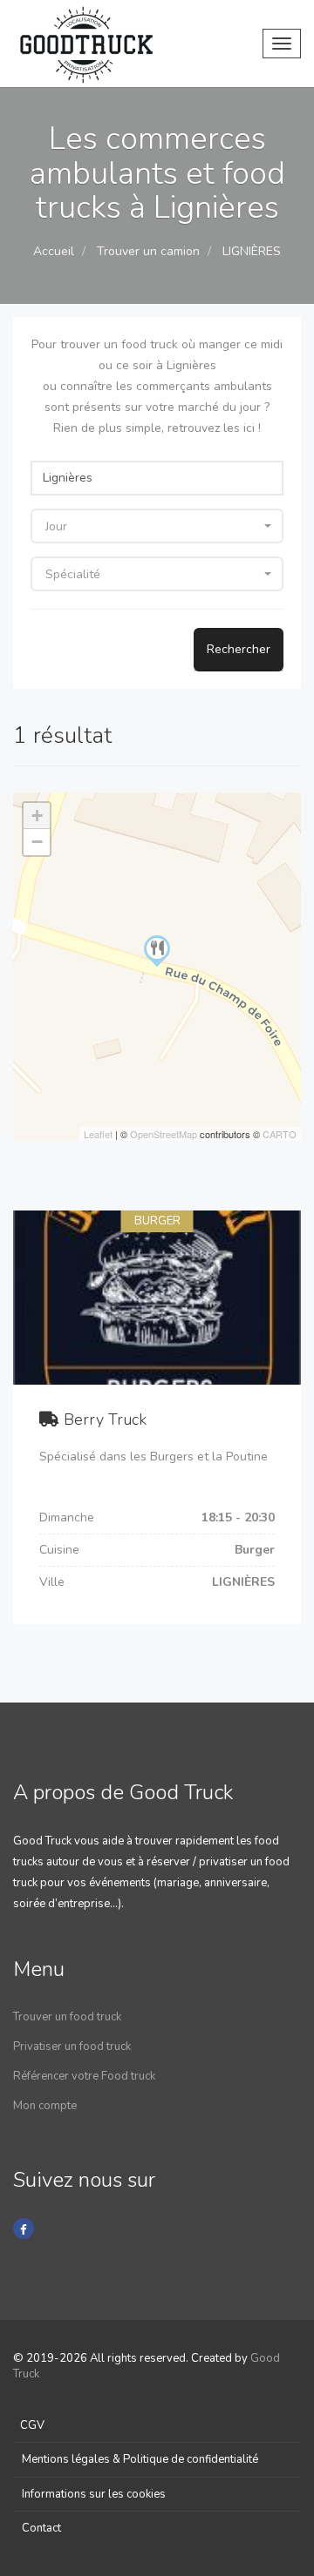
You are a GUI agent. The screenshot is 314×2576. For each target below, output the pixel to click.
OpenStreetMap (164, 1134)
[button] (157, 1417)
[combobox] (157, 526)
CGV (32, 2425)
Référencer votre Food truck (84, 2076)
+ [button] (37, 816)
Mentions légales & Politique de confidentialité (140, 2459)
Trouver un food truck (67, 2017)
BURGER (157, 1221)
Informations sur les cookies (94, 2494)
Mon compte (45, 2106)
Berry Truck (105, 1419)
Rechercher (239, 649)
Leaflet (98, 1134)
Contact (41, 2528)
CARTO (280, 1134)
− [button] (37, 842)
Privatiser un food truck (72, 2047)
